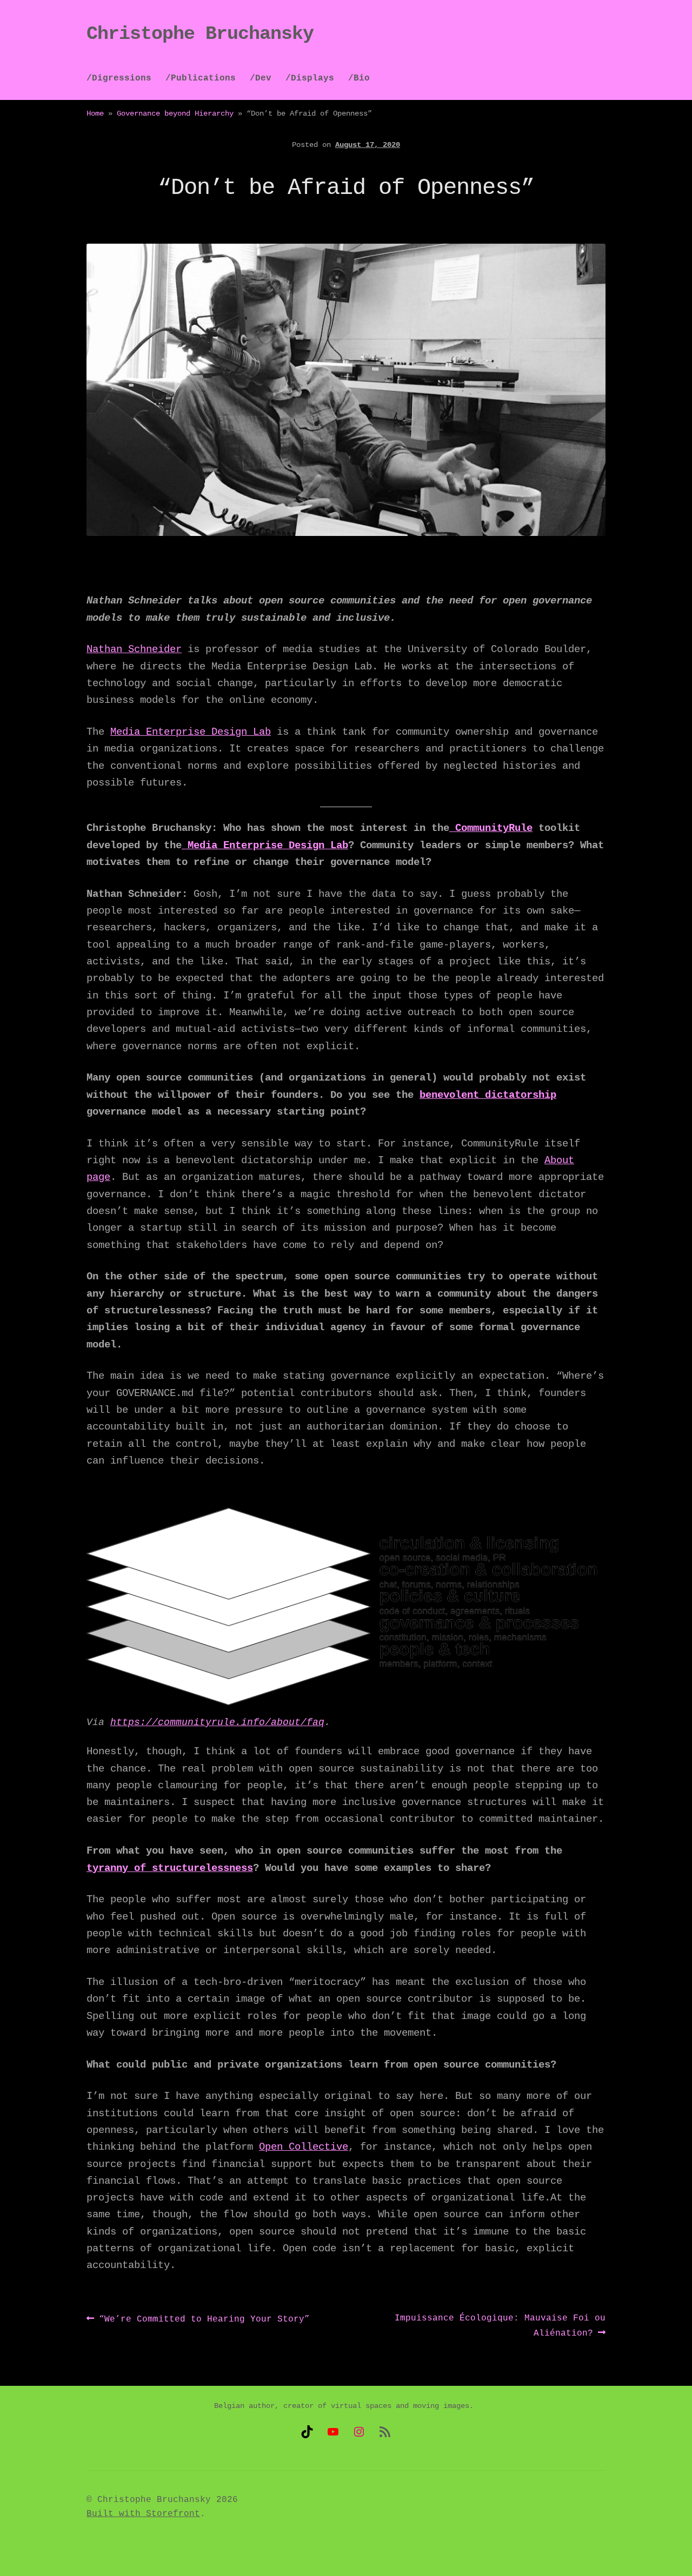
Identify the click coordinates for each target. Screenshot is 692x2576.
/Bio (359, 78)
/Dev (261, 78)
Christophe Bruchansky (200, 34)
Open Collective (304, 2147)
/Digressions (119, 78)
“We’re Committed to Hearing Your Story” (204, 2320)
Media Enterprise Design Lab (191, 732)
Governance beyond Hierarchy (175, 113)
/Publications (201, 78)
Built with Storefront (143, 2514)
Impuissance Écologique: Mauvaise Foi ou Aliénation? (500, 2326)
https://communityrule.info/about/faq (217, 1722)
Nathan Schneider (134, 649)
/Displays (310, 78)
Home (95, 113)
